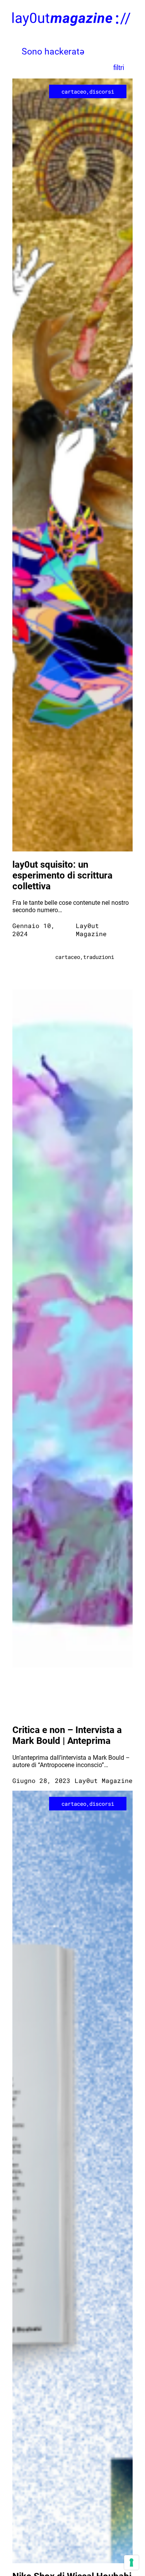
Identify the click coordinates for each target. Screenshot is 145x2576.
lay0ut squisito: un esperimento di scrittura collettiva (62, 875)
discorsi (102, 91)
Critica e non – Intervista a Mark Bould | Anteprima (67, 1735)
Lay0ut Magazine (91, 930)
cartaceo (74, 91)
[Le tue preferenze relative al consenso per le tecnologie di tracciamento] (131, 2562)
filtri (119, 67)
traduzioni (99, 957)
